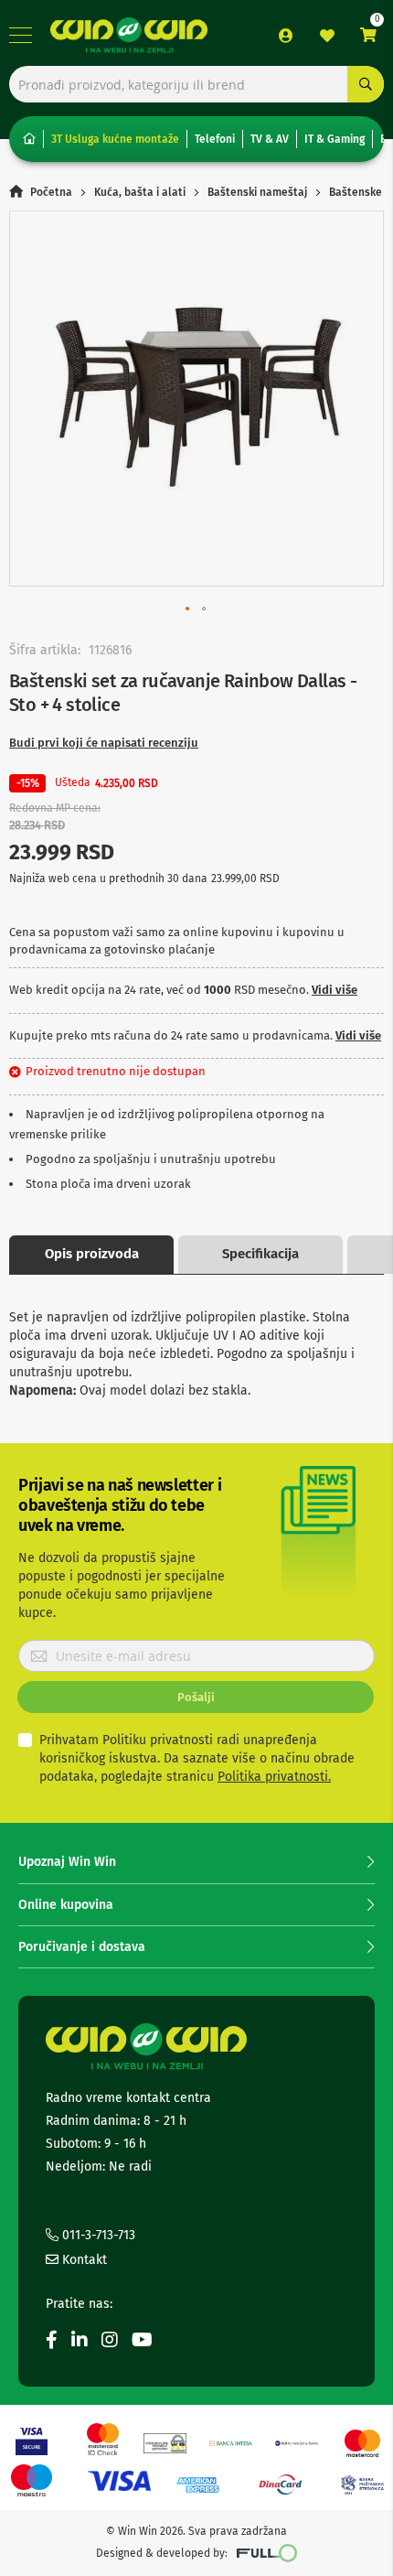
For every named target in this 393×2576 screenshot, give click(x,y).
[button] (188, 609)
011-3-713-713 (97, 2235)
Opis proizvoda (92, 1254)
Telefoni (215, 139)
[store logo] (129, 36)
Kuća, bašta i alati (140, 192)
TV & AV (270, 139)
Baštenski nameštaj (257, 192)
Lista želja (327, 36)
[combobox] (196, 84)
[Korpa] (368, 35)
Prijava (286, 36)
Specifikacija (260, 1254)
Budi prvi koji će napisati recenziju (104, 743)
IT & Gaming (335, 139)
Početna (51, 192)
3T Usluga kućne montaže (115, 139)
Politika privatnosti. (274, 1777)
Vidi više (335, 990)
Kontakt (83, 2260)
